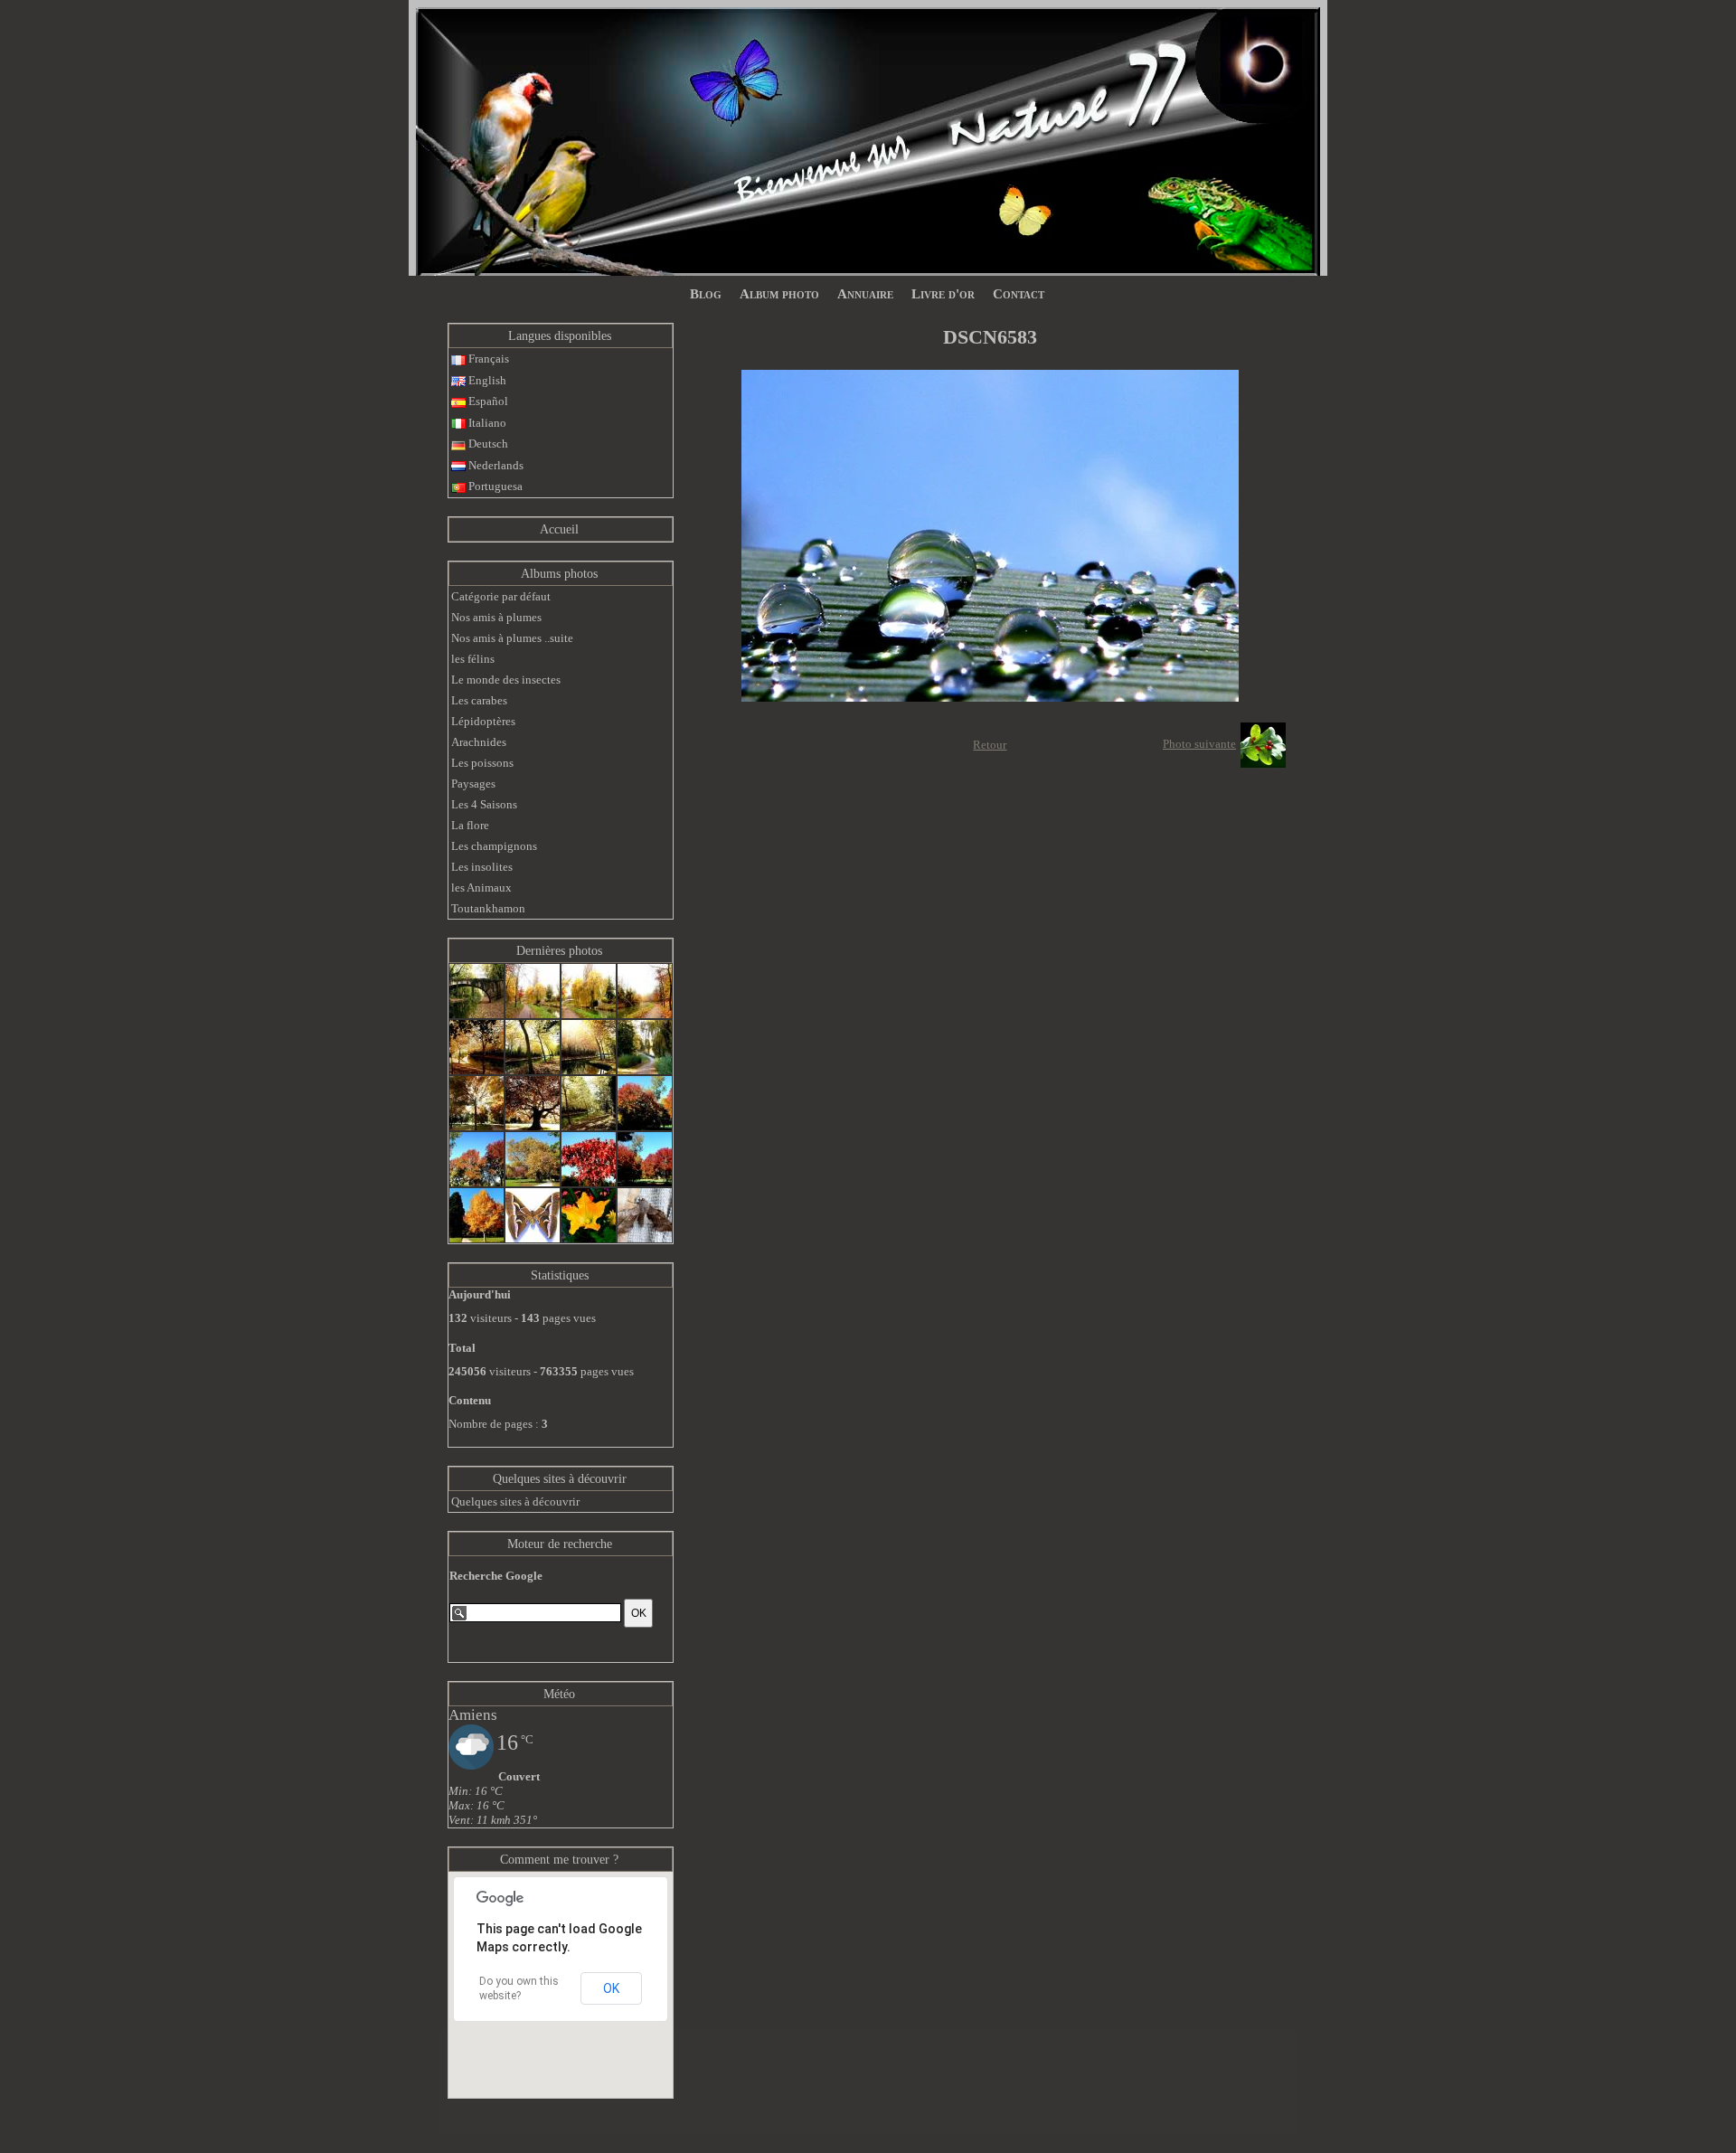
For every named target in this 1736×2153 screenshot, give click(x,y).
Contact (1019, 294)
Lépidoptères (483, 721)
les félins (473, 659)
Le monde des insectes (506, 680)
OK (611, 1988)
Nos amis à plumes (496, 617)
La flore (470, 825)
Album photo (779, 294)
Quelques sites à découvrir (560, 1479)
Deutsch (487, 444)
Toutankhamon (488, 908)
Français (487, 359)
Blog (706, 294)
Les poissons (482, 763)
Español (487, 401)
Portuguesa (494, 486)
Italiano (486, 423)
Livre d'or (943, 294)
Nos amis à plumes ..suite (512, 638)
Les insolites (482, 867)
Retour (990, 745)
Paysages (473, 784)
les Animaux (481, 888)
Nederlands (495, 465)
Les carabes (479, 700)
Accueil (559, 529)
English (486, 380)
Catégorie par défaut (501, 596)
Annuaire (865, 294)
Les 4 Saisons (484, 804)
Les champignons (494, 846)
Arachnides (479, 742)
